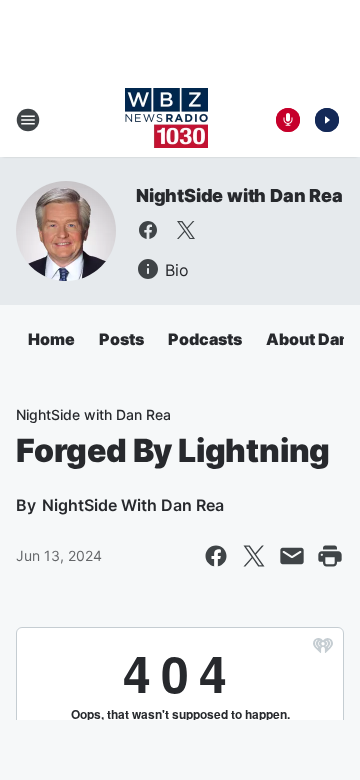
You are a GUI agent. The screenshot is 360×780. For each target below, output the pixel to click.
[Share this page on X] (254, 556)
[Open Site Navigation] (28, 120)
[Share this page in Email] (292, 556)
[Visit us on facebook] (148, 230)
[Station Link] (166, 120)
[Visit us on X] (186, 230)
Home (51, 339)
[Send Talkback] (288, 120)
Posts (121, 339)
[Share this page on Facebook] (216, 556)
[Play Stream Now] (327, 120)
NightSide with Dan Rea (239, 195)
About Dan (307, 339)
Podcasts (205, 339)
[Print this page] (330, 556)
